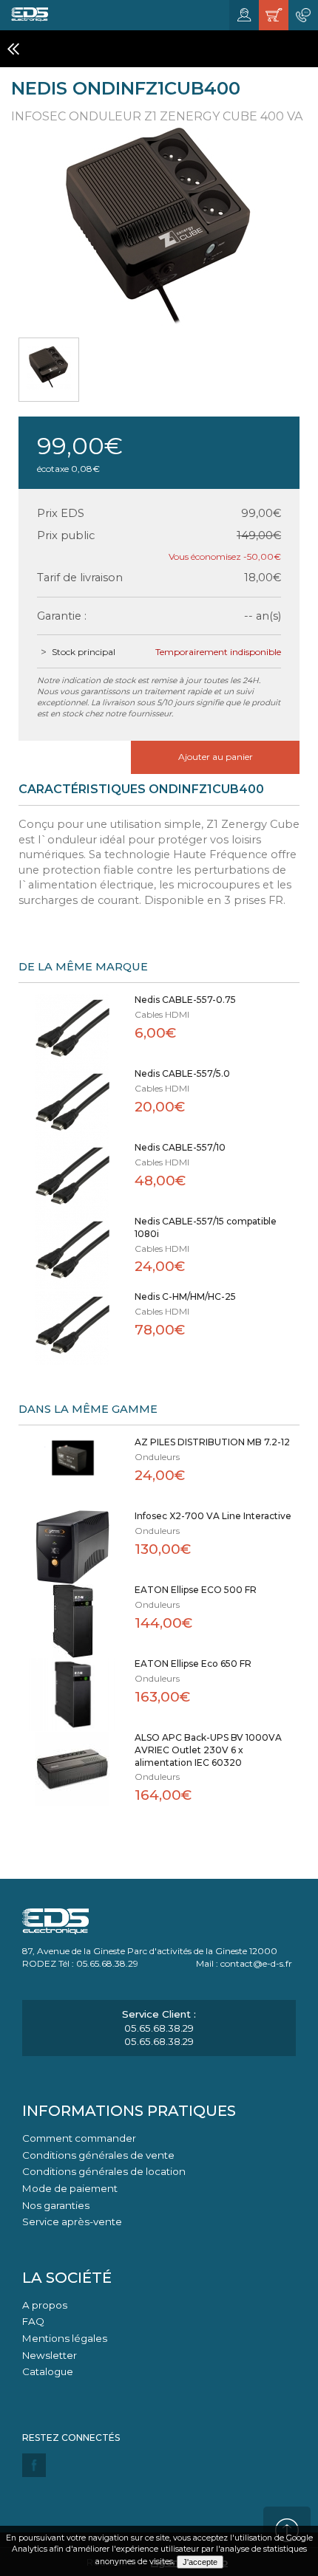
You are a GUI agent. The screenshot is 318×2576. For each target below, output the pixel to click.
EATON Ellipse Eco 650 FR (193, 1664)
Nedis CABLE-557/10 (180, 1147)
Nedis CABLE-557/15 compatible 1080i (206, 1227)
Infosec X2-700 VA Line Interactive (213, 1516)
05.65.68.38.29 (159, 2028)
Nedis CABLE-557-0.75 (185, 1000)
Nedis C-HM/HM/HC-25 (185, 1296)
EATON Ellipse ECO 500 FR (196, 1590)
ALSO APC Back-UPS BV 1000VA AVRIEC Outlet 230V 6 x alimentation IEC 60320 (208, 1750)
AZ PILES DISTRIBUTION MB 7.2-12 (212, 1442)
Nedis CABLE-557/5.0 (182, 1073)
